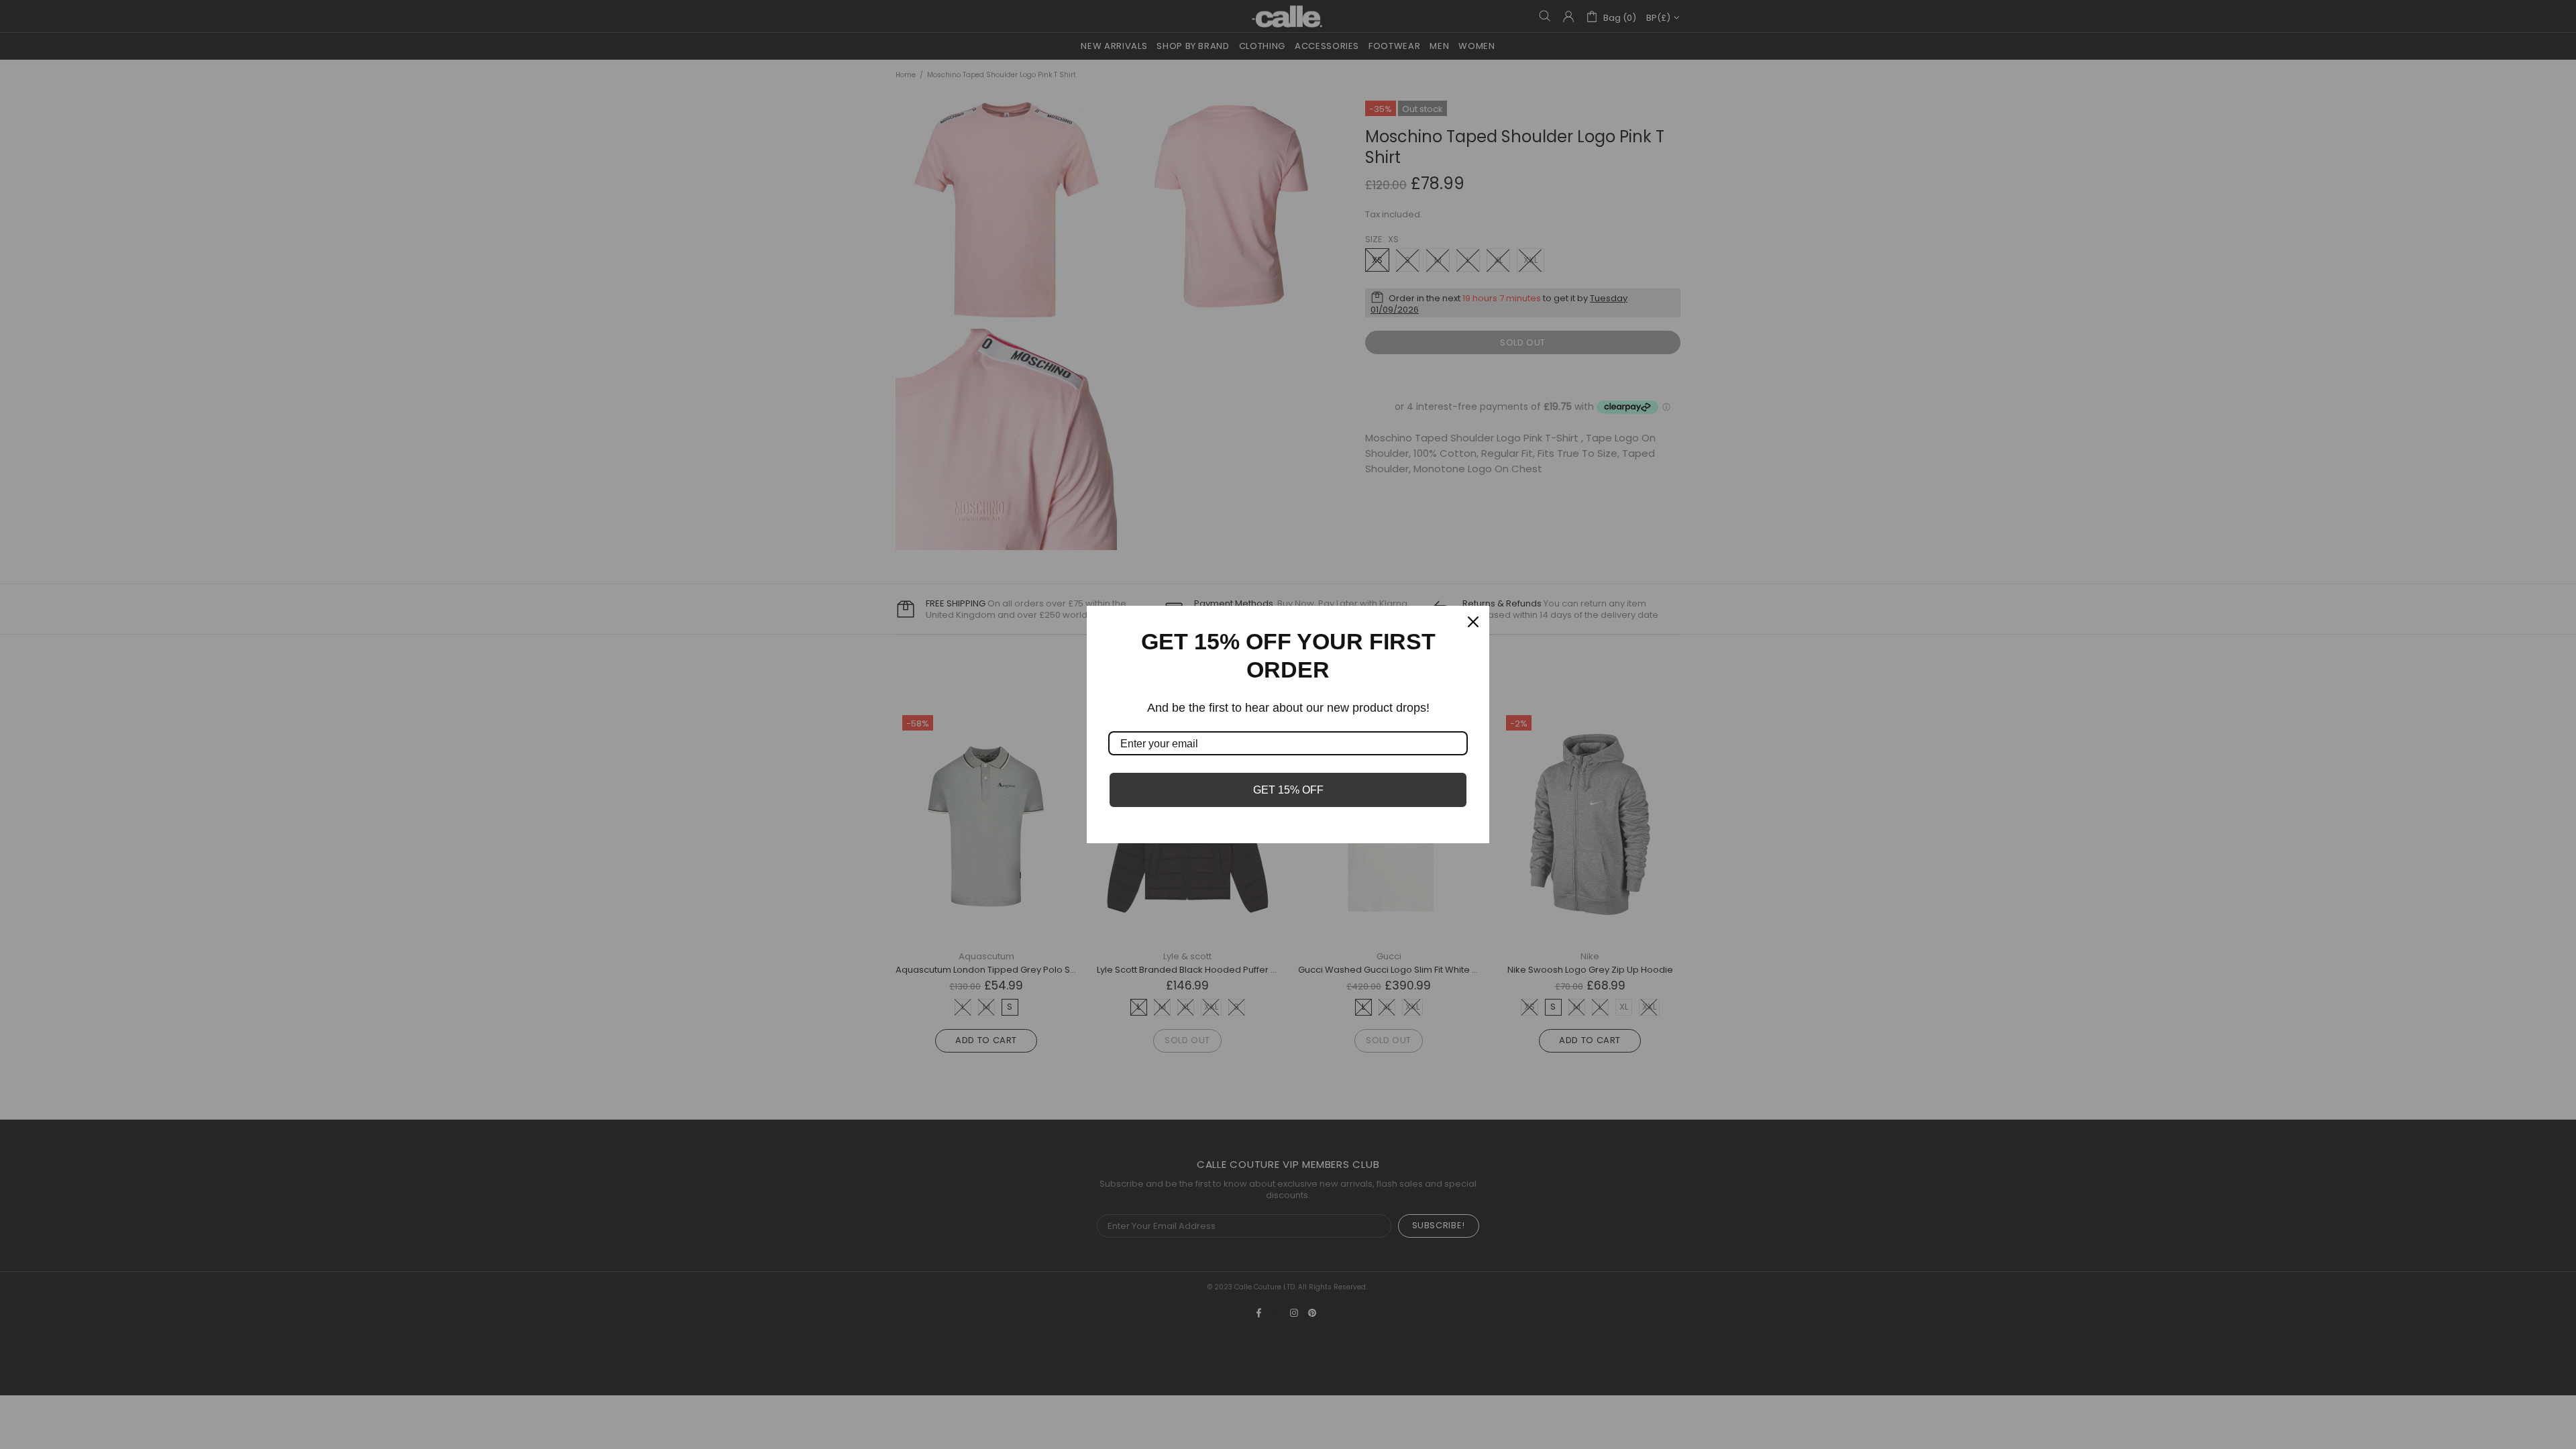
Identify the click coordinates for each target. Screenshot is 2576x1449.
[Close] (1473, 622)
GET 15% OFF (1288, 790)
